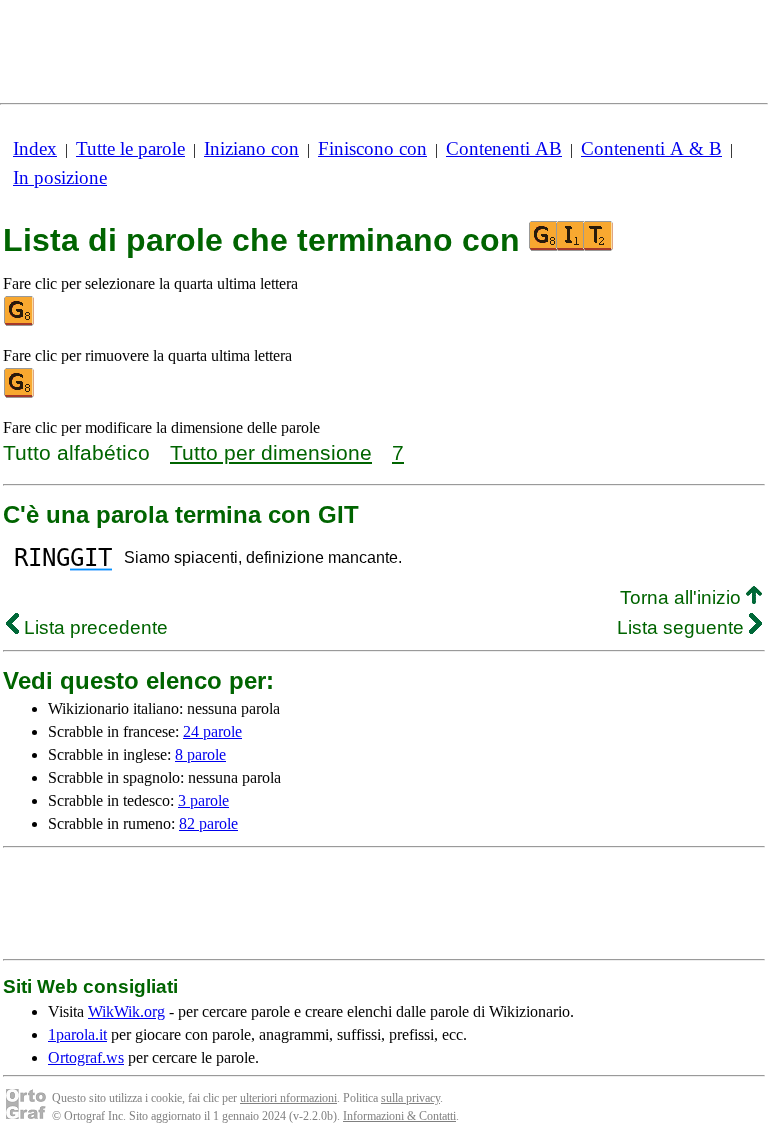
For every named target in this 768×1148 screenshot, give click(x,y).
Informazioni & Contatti (399, 1116)
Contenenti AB (504, 148)
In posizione (60, 177)
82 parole (208, 823)
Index (35, 148)
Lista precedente (93, 627)
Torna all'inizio (683, 597)
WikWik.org (126, 1011)
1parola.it (77, 1034)
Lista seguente (683, 627)
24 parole (212, 731)
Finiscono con (372, 148)
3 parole (203, 800)
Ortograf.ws (86, 1057)
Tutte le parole (130, 148)
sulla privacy (410, 1098)
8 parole (200, 754)
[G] (20, 321)
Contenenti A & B (651, 148)
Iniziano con (251, 148)
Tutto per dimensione (271, 452)
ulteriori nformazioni (288, 1098)
